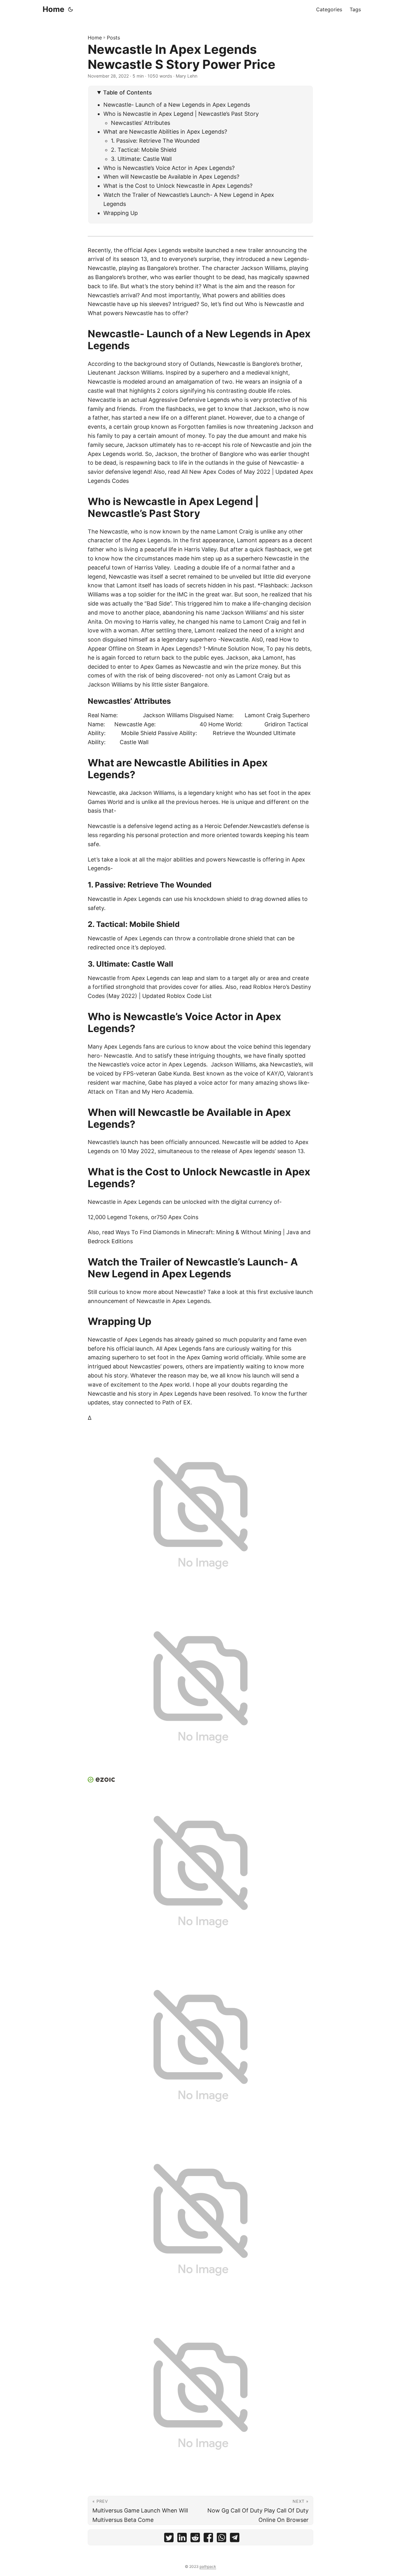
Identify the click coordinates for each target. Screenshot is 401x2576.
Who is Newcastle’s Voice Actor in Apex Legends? (169, 168)
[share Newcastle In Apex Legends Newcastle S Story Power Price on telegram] (235, 2539)
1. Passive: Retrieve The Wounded (155, 141)
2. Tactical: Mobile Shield (144, 150)
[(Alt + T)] (70, 9)
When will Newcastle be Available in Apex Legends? (171, 177)
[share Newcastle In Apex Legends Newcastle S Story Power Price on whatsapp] (221, 2539)
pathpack (208, 2566)
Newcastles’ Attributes (141, 123)
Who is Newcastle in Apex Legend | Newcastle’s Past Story (181, 114)
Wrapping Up (121, 213)
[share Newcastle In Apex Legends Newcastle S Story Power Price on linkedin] (182, 2539)
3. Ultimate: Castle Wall (143, 159)
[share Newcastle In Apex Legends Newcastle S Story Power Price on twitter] (169, 2539)
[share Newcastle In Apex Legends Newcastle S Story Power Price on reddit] (195, 2539)
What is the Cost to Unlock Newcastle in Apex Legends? (178, 186)
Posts (113, 38)
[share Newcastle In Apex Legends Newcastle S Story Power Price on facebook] (208, 2539)
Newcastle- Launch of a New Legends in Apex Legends (177, 105)
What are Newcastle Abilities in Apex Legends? (165, 132)
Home (53, 9)
